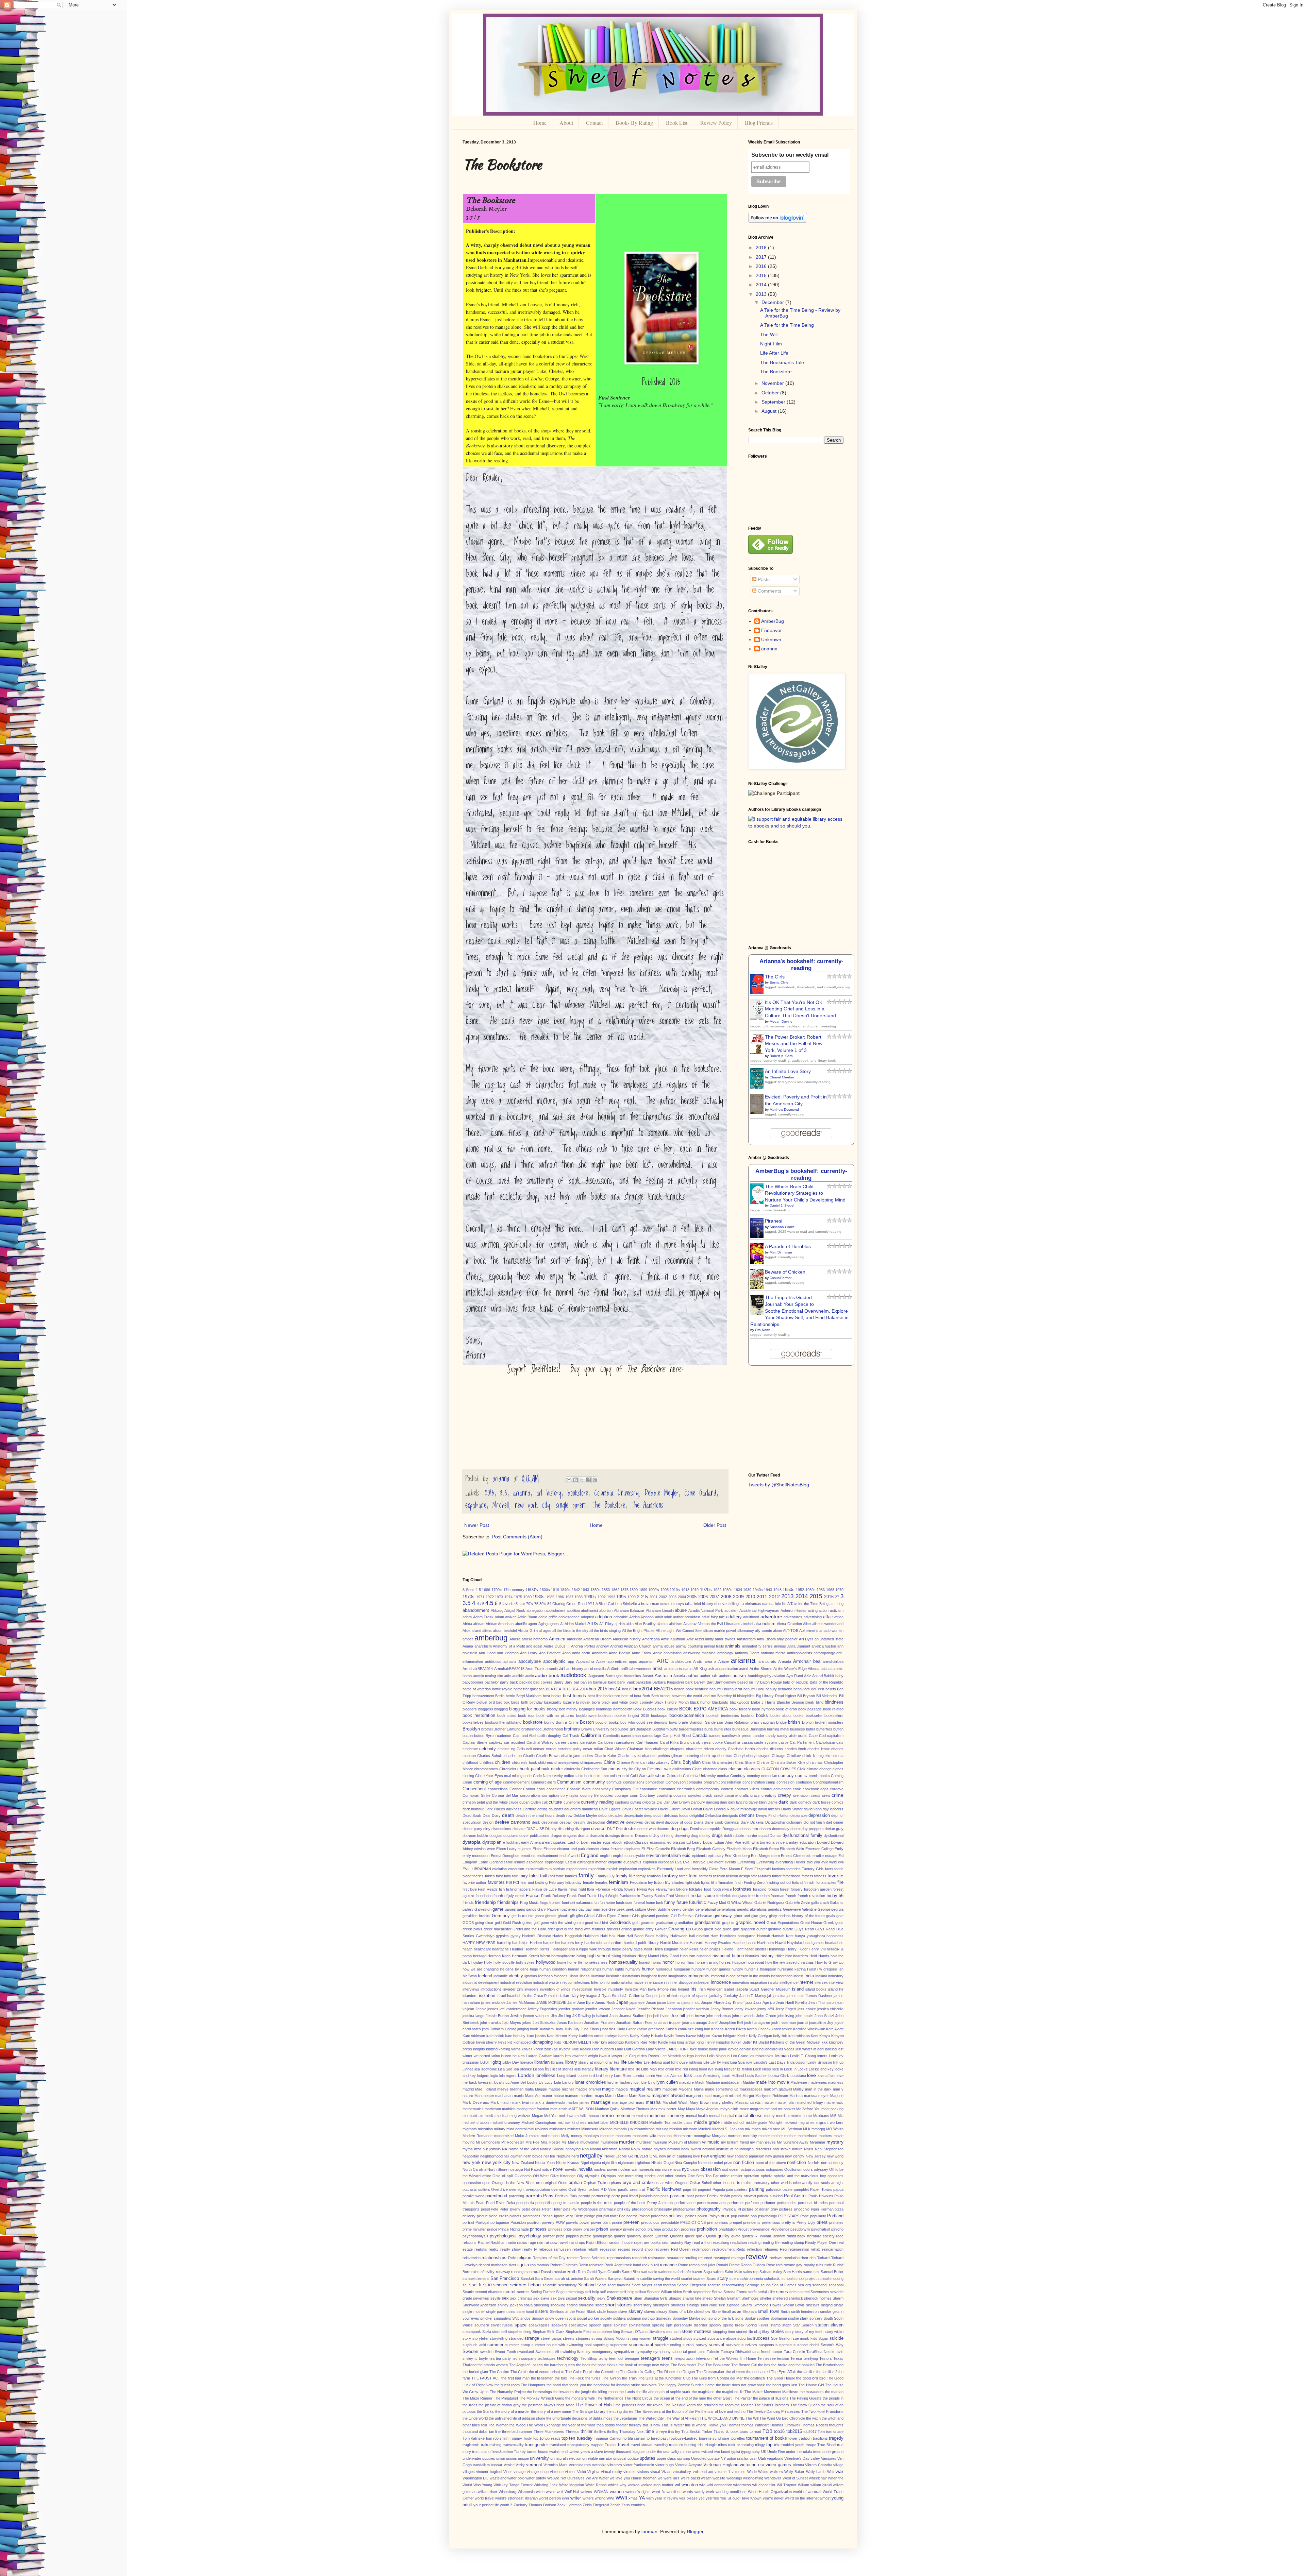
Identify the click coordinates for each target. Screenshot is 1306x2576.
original (551, 2183)
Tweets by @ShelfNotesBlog (779, 1485)
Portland (835, 2216)
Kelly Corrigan (760, 2036)
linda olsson (797, 2062)
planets (515, 2216)
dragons (570, 1836)
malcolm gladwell (778, 2089)
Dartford (530, 1809)
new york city (532, 1505)
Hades (558, 1936)
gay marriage (597, 1909)
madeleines (818, 2082)
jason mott (691, 2002)
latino (496, 2056)
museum (660, 2142)
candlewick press (737, 1736)
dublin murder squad (752, 1836)
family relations (649, 1876)
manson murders (579, 2096)
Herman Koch (499, 1956)
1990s (590, 1597)
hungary (698, 1969)
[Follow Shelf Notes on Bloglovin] (778, 221)
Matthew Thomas (635, 2109)
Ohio (496, 2176)
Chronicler (508, 1769)
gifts (580, 1916)
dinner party (472, 1829)
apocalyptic (554, 1661)
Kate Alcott (835, 2029)
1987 (569, 1597)
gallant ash (820, 1903)
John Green (766, 2016)
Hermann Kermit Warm (531, 1956)
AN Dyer (806, 1639)
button (838, 1729)
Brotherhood (553, 1729)
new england (713, 2156)
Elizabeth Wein (792, 1849)
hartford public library (641, 1943)
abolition (573, 1610)
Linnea (468, 2069)
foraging (760, 1889)
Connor (529, 1789)
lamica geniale (739, 2049)
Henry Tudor (797, 1949)
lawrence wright (585, 2056)
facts (829, 1869)
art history (549, 1493)
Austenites (632, 1676)
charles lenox (819, 1749)
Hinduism (688, 1956)
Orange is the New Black (513, 2183)
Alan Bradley (645, 1624)
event (719, 1862)
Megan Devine (781, 1021)
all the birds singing (605, 1631)
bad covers (543, 1682)
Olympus (608, 2176)
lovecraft (485, 2082)
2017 (762, 257)
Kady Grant (626, 2029)
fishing (511, 1889)
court (634, 1795)
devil (660, 1822)
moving (468, 2142)
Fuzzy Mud (717, 1903)
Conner (516, 1789)
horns (656, 1962)
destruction (596, 1822)
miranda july (623, 2129)
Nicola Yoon (545, 2163)
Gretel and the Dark (529, 1929)
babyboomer (473, 1682)
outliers (484, 2189)
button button (473, 1736)
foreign (773, 1889)
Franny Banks (653, 1896)
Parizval (562, 2196)
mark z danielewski (549, 2102)
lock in (778, 2069)
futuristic (698, 1903)
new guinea (775, 2156)
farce (683, 1876)
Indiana (821, 1976)
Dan (667, 1802)
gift (572, 1916)
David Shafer (792, 1809)
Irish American (710, 1989)
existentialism (537, 1869)
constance (648, 1789)
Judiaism (546, 2029)
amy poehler (787, 1639)
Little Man (649, 2069)
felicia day (573, 1882)
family (586, 1875)
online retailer (731, 2176)
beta (638, 1696)
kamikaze (686, 2029)
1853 (606, 1590)
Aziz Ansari (813, 1676)
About (566, 123)
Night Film (771, 344)
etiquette (615, 1862)
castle (783, 1742)
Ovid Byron (578, 2189)
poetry (632, 2216)
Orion (563, 2183)
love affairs (827, 2076)
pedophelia (525, 2203)
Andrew (602, 1646)
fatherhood (791, 1876)
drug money (701, 1836)
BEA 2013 (562, 1689)
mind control (516, 2129)
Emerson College (819, 1849)
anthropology (824, 1653)
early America (532, 1842)
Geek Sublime (659, 1909)
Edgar (708, 1842)
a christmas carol (756, 1604)
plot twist (611, 2216)
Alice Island (472, 1631)
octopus (758, 2169)
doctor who (647, 1829)
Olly (580, 2176)
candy (771, 1736)
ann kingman (508, 1653)
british (794, 1722)
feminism (618, 1882)
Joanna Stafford (632, 2016)
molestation (550, 2136)
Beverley (725, 1696)
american (575, 1639)
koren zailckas (546, 2049)
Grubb (697, 1929)
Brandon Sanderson (706, 1722)
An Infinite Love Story (788, 1071)
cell (529, 1749)
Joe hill (678, 2016)
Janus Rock (605, 2002)
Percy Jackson (660, 2203)
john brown (696, 2016)
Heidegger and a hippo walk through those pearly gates (597, 1949)
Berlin (500, 1696)
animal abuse (664, 1646)
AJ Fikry (606, 1624)
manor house (553, 2096)
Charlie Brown (548, 1756)
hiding (581, 1956)
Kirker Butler (742, 2042)
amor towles (725, 1639)
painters (741, 2189)
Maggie (541, 2089)
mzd (478, 2149)
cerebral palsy (570, 1749)
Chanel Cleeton (782, 1077)
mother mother (784, 2136)
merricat (783, 2116)
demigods (730, 1815)
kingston (723, 2042)
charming (691, 1756)
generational (706, 1909)
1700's (497, 1590)
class (723, 1769)
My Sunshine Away (793, 2142)
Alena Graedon (789, 1624)
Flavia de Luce (545, 1889)
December (773, 302)
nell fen (549, 2156)
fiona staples (826, 1882)
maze (744, 2109)
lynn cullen (667, 2082)
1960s (810, 1590)
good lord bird (597, 1923)
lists (578, 2069)
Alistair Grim (528, 1631)
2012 (774, 1597)
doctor (630, 1829)
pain (730, 2189)
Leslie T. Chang (803, 2056)
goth (636, 1923)
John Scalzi (824, 2016)
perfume (752, 2203)
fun (596, 1903)
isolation (487, 1996)
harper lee (552, 1943)
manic (519, 2096)
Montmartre (683, 2136)
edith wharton (754, 1842)
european (666, 1862)
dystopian (492, 1842)
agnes (554, 1624)
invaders (532, 1989)
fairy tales (529, 1876)
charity (721, 1749)
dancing (713, 1802)
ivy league (589, 1996)
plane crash (499, 2216)
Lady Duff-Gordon (630, 2049)
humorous (664, 1969)
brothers (572, 1729)
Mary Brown (700, 2102)
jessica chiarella (831, 2009)
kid (510, 2042)
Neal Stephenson (829, 2149)
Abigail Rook (515, 1610)
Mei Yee (551, 2116)
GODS (468, 1923)
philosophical (642, 2209)
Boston (587, 1722)
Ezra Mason (730, 1869)
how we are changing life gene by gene (496, 1969)
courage (621, 1795)
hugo (534, 1969)
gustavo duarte (781, 1929)
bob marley (568, 1709)
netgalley (591, 2156)
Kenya (825, 2036)
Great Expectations (783, 1923)
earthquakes (556, 1842)
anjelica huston (824, 1646)
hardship (504, 1943)
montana (665, 2136)
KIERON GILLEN (577, 2042)
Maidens (685, 2089)
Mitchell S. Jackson (727, 2129)
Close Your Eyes (489, 1776)
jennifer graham (571, 2009)
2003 (672, 1597)
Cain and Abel (524, 1736)
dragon (556, 1836)
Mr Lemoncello (488, 2142)
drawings (613, 1836)
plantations (532, 2216)
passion (678, 2196)
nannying (573, 2149)
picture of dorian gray (760, 2209)
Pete (495, 2209)
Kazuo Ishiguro (724, 2036)
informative (634, 1982)
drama (583, 1836)
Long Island (567, 2076)
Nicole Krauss (568, 2163)
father (777, 1876)
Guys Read (804, 1929)
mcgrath (757, 2109)
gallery (468, 1909)
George (824, 1909)
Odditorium (793, 2169)
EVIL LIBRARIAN (477, 1869)
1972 (490, 1597)
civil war (663, 1769)
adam (467, 1617)
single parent (571, 1505)
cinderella (572, 1769)
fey (650, 1882)
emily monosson (476, 1856)
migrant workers (830, 2122)
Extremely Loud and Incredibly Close (688, 1869)
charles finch (795, 1749)
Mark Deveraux (476, 2102)
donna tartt (749, 1829)
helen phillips (710, 1949)
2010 (750, 1597)
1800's (532, 1590)
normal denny (832, 2163)
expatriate (476, 1505)
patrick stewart (744, 2196)
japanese (637, 2002)
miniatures (558, 2129)
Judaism (497, 2029)
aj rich (619, 1624)
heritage (480, 1956)
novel (558, 2169)
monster (607, 2136)
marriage (601, 2102)
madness (836, 2082)
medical (502, 2116)
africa (839, 1617)
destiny (579, 1822)
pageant (705, 2189)
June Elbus (590, 2029)
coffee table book (578, 1776)
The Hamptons (647, 1505)
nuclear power (606, 2169)
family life (625, 1876)
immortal (718, 1976)
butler (811, 1729)
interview (836, 1982)
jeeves (493, 2009)
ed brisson (676, 1842)
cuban (524, 1802)
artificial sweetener (636, 1669)
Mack (700, 2082)
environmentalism (664, 1856)
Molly (565, 2136)
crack (707, 1795)
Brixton (808, 1722)
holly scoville (504, 1962)
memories (657, 2116)
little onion (666, 2069)
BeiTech (817, 1689)
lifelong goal (660, 2062)
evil (841, 1862)
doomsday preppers (807, 1829)
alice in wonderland (828, 1624)
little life (634, 2069)
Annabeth (600, 1653)
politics (691, 2216)
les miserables (762, 2056)
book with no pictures (555, 1716)
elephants (632, 1849)
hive (789, 1956)
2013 (490, 1493)
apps (633, 1661)
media (490, 2116)
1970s (468, 1597)
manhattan (504, 2096)
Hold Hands (819, 1956)
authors (725, 1676)
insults (773, 1982)
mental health (697, 2116)
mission (676, 2129)
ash (711, 1669)
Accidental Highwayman (759, 1610)
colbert (615, 1776)
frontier (555, 1903)
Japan (622, 2002)
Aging (543, 1624)
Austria (679, 1676)
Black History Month (672, 1702)
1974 (508, 1597)
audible (518, 1676)
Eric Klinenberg (737, 1856)
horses (725, 1962)
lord (592, 2076)
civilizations (682, 1769)
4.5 (489, 1603)
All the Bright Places (638, 1631)
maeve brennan (510, 2089)
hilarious (629, 1956)
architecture (681, 1661)
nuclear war (628, 2169)
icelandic (501, 1976)
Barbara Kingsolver (668, 1682)
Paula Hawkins (821, 2196)
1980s (539, 1597)
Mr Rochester (513, 2142)
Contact (594, 123)
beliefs (831, 1689)
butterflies (824, 1729)
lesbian (782, 2056)
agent (532, 1624)
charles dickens (770, 1749)
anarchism (483, 1646)
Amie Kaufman (673, 1639)
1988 (579, 1597)
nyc (685, 2169)
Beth (646, 1696)
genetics (775, 1909)
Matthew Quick (607, 2109)
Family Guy (605, 1876)
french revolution (811, 1896)
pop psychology (764, 2216)
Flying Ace (646, 1889)
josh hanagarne (757, 2023)
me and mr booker (780, 2109)
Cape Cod (817, 1736)
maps (599, 2096)
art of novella (595, 1669)
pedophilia (543, 2203)
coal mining (513, 1776)
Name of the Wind (524, 2149)
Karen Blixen (735, 2029)
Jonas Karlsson (570, 2023)
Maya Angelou (708, 2109)
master (768, 2102)
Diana (699, 1822)
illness (585, 1976)
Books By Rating (634, 123)
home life (575, 1962)
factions (778, 1869)
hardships (520, 1943)
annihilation (673, 1653)
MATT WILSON (581, 2109)
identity (516, 1976)
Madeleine (799, 2082)
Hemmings (776, 1949)
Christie (763, 1762)
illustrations (631, 1976)
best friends (575, 1696)
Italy (575, 1996)
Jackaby (731, 1996)
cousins (680, 1795)
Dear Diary (492, 1815)
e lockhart (511, 1842)
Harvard (697, 1943)
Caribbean (606, 1742)
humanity (633, 1969)
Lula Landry (564, 2082)
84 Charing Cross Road (567, 1604)
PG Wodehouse (585, 2209)
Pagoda (719, 2189)
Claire (697, 1769)
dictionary (794, 1822)
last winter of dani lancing (816, 2049)
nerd (575, 2156)
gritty (650, 1929)
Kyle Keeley (581, 2049)
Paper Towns (821, 2189)
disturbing (566, 1829)
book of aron (786, 1709)
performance (685, 2203)
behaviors (802, 1689)
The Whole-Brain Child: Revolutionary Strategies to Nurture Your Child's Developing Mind (805, 1193)
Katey (573, 2036)
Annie (658, 1653)
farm (693, 1876)
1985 (550, 1597)
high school (599, 1956)
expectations (577, 1869)
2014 (762, 285)
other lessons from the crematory (741, 2183)
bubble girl (626, 1729)
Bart (710, 1682)
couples (607, 1795)
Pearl (480, 2203)
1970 (839, 1590)
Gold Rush (512, 1923)
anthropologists (800, 1653)
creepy (784, 1795)
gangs (531, 1909)
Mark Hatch (500, 2102)
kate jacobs (536, 2036)
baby (839, 1676)
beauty (771, 1689)
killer (596, 2042)
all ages (545, 1631)
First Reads (488, 1889)
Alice (807, 1624)
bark (689, 1682)
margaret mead (699, 2096)
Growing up (680, 1929)
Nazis (809, 2149)
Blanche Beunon (790, 1702)
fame (560, 1876)
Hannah (764, 1936)
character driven (700, 1749)
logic (494, 2076)
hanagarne (747, 1936)
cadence (504, 1736)
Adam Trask (483, 1617)
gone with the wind (556, 1923)
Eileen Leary (506, 1849)
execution (516, 1869)
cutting (636, 1802)
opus (486, 2183)
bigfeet (791, 1696)
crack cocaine (726, 1795)
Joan (614, 2016)
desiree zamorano (513, 1822)
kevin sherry (487, 2042)
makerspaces (751, 2089)
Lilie (706, 2062)
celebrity (488, 1749)
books (762, 1716)
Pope (805, 2216)
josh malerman (784, 2023)
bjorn (596, 1702)
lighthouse (679, 2062)
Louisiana (798, 2076)
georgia (837, 1909)
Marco (622, 2096)
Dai (659, 1802)
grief (551, 1929)
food (708, 1889)
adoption (604, 1617)
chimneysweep (567, 1762)
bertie (510, 1696)
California (591, 1735)
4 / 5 (480, 1604)
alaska (662, 1624)
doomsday (781, 1829)
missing (662, 2129)
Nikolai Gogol (662, 2163)
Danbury (698, 1802)
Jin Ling (565, 2016)
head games (814, 1943)
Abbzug (497, 1610)
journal (803, 2023)
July (576, 2029)
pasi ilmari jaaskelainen (640, 2196)
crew (826, 1795)
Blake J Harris (763, 1702)
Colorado (674, 1776)
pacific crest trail (632, 2189)
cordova (837, 1789)
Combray (738, 1776)
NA (505, 2149)
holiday (477, 1962)
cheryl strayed (758, 1756)
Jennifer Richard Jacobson (659, 2009)
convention (782, 1789)
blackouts (720, 1702)
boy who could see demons (644, 1722)
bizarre (569, 1702)
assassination (727, 1669)
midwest (790, 2122)
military (500, 2129)
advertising (813, 1617)
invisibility (615, 1989)
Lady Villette (656, 2049)
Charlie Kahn (605, 1756)
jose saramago (695, 2023)
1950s (789, 1590)
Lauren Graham (539, 2056)
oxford (594, 2189)
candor (758, 1736)
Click (801, 1769)
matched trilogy (810, 2102)
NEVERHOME (646, 2156)
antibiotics (493, 1661)
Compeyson (676, 1782)
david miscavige (744, 1809)
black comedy (641, 1702)
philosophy (663, 2209)
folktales (696, 1889)
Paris (548, 2196)
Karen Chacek (759, 2029)
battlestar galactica (529, 1689)
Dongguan (731, 1829)
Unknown (771, 639)
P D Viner (609, 2189)
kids (558, 2042)
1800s (545, 1590)
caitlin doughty (549, 1736)
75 (536, 1604)
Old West (541, 2176)
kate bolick (495, 2036)
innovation (741, 1982)
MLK (807, 2129)
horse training (707, 1962)
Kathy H (647, 2036)
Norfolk (814, 2163)
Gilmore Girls (629, 1916)
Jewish (516, 2016)
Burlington (758, 1729)
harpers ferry (572, 1943)
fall (552, 1876)
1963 (821, 1590)
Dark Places (495, 1809)
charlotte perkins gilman (662, 1756)
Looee (583, 2076)
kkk (825, 2042)
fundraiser (624, 1903)
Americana (651, 1639)
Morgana (719, 2136)
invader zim (513, 1989)
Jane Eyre (585, 2002)
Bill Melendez (827, 1696)
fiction (659, 1882)
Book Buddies (645, 1709)
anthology (725, 1653)
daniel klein (758, 1802)
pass (665, 2196)
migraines (807, 2122)
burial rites (723, 1729)
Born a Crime (567, 1722)
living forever (725, 2069)
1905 (665, 1590)
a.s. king (836, 1604)
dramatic (597, 1836)
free (751, 1896)
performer (736, 2203)
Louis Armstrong (707, 2076)
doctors (663, 1829)
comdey (754, 1776)
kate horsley (515, 2036)
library (571, 2062)
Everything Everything (756, 1862)
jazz (749, 2002)
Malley (798, 2089)
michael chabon (476, 2122)
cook (797, 1789)
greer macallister (498, 1929)
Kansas (717, 2029)
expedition (597, 1869)
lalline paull (718, 2049)
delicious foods (676, 1815)
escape (831, 1856)
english (606, 1856)
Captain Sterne (475, 1742)
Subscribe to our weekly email (790, 155)
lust (637, 2082)
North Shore (497, 2169)
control (766, 1789)
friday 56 (835, 1896)
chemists (725, 1756)
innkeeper (702, 1982)
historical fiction (728, 1956)
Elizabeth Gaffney (711, 1849)
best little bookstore (604, 1696)
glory (764, 1916)
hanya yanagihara (810, 1936)
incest (798, 1976)
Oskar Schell (701, 2183)
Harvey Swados (718, 1943)
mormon (735, 2136)
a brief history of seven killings (715, 1604)
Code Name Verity (548, 1776)
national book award (684, 2149)
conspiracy (602, 1789)
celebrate (470, 1749)
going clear (484, 1923)
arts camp (684, 1669)
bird (492, 1702)
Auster (648, 1676)
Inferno (597, 1982)
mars (640, 2102)
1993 (611, 1597)
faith (544, 1876)
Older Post (715, 1525)
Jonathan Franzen (599, 2023)
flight (582, 1889)
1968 (830, 1590)
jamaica (779, 1996)
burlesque (740, 1729)
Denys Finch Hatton (773, 1815)
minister (574, 2129)
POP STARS (789, 2216)
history (767, 1956)
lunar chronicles (590, 2082)
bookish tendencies (723, 1716)
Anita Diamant (799, 1646)
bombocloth (623, 1709)
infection (567, 1982)
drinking (667, 1836)
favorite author (474, 1882)
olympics (592, 2176)
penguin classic (566, 2203)
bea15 (627, 1689)
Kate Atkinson (474, 2036)
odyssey (821, 2169)
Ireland (683, 1989)
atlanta (826, 1669)
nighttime (643, 2163)
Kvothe (565, 2049)
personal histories (813, 2203)
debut (603, 1815)
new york (472, 2163)
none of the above (771, 2163)
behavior (785, 1689)
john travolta (490, 2023)
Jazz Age (761, 2002)
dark (783, 1802)
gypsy (516, 1936)
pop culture (740, 2216)
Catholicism (825, 1742)
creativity (769, 1795)
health (467, 1949)
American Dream (597, 1639)
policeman (659, 2216)
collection (656, 1776)
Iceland (485, 1976)
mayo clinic (730, 2109)
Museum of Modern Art (687, 2142)
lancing (758, 2049)
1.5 (478, 1590)
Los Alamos (673, 2076)
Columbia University (616, 1493)
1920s (706, 1590)
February (557, 1882)
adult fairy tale (713, 1617)
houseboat (755, 1962)
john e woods (743, 2016)
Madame (713, 2082)
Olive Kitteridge (563, 2176)
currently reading (597, 1802)
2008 (726, 1597)
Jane (571, 2002)
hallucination (699, 1936)
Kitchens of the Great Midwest (795, 2042)
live (711, 2069)
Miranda (606, 2129)
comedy (786, 1776)
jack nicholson (671, 1996)
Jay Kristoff (735, 2002)
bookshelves (473, 1722)
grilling (626, 1929)
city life (627, 1769)
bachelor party (497, 1682)
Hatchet (739, 1943)
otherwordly (803, 2183)
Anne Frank (641, 1653)
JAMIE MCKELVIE (551, 2002)
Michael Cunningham (539, 2122)
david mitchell (769, 1809)
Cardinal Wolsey (540, 1742)
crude (514, 1802)
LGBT (485, 2062)
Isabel (729, 1989)
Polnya (714, 2216)
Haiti (604, 1936)
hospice (739, 1962)
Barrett (700, 1682)
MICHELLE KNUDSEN (629, 2122)
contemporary (708, 1789)
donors (765, 1829)
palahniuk (774, 2189)
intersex (821, 1982)
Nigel (585, 2163)
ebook (617, 1842)
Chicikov (794, 1756)
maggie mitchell (561, 2089)
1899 (643, 1590)
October (771, 393)
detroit (650, 1822)
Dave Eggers (610, 1809)
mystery (835, 2142)
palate (788, 2189)
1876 (624, 1590)
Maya (691, 2109)
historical (704, 1956)
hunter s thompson (760, 1969)
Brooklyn (471, 1729)
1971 (480, 1597)
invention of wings (555, 1989)
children (503, 1762)
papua (838, 2189)
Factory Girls (813, 1869)
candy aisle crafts (792, 1736)
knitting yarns (510, 2049)
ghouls (563, 1916)
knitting (492, 2049)
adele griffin (548, 1617)
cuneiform (572, 1802)
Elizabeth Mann (739, 1849)
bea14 (614, 1689)
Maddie (749, 2082)
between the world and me (694, 1696)
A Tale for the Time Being (787, 325)
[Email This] (569, 1480)
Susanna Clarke (782, 1227)
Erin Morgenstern (765, 1856)
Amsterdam (746, 1639)
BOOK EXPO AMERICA (704, 1709)
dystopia (472, 1842)
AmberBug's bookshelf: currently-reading (801, 1174)
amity (709, 1639)
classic (735, 1769)
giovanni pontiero (655, 1916)
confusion (804, 1782)
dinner (838, 1822)
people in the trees (597, 2203)
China (609, 1762)
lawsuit (605, 2056)
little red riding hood (691, 2069)
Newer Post (477, 1525)
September (774, 402)
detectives (635, 1822)
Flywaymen (665, 1889)
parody (584, 2196)
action (824, 1610)
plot (599, 2216)
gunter (762, 1929)
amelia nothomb (535, 1639)
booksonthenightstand (503, 1722)
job (649, 2016)
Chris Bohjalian (686, 1762)
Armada (785, 1661)
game (498, 1909)
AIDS (593, 1624)
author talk (709, 1676)
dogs (684, 1829)
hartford (616, 1943)
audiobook (573, 1675)
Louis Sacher (756, 2076)
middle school (733, 2122)
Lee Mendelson (673, 2056)
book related (833, 1709)
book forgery (740, 1709)
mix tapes (753, 2129)
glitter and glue (746, 1916)
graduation (664, 1923)
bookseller (814, 1716)
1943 (768, 1590)
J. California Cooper (641, 1996)
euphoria (650, 1862)
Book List (677, 123)
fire (840, 1882)
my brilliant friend (735, 2142)
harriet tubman (596, 1943)
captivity (496, 1742)
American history (627, 1639)
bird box (503, 1702)
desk (536, 1822)
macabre (687, 2082)
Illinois (574, 1976)
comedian (769, 1776)
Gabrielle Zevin (798, 1903)
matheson (493, 2109)
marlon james (578, 2102)
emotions (528, 1856)
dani (723, 1802)
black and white (615, 1702)
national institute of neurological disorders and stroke (747, 2149)
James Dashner (819, 1996)
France (533, 1896)
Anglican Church (638, 1646)
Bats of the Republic (827, 1682)
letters (822, 2056)
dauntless (590, 1809)
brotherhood (531, 1729)
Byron (491, 1736)
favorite (835, 1876)
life (624, 2062)
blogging (501, 1709)
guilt (736, 1929)
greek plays (472, 1929)
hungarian (682, 1969)
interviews (471, 1989)
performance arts (711, 2203)
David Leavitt (691, 1809)
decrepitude (633, 1815)
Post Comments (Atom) (517, 1537)
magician (670, 2089)
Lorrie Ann (654, 2076)
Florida (617, 1889)
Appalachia (585, 1661)
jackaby (716, 1996)
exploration (628, 1869)
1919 (694, 1590)
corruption (550, 1795)
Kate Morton (557, 2036)
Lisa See (505, 2069)
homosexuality (623, 1962)
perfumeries (787, 2203)
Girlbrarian (704, 1916)
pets (567, 2209)
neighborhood (491, 2156)
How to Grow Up (829, 1962)
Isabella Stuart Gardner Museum (763, 1989)
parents (534, 2196)
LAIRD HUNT (678, 2049)
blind (820, 1702)
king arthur (686, 2042)
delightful (697, 1815)
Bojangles (587, 1709)
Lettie (833, 2056)
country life (590, 1795)
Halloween (679, 1936)
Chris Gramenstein (718, 1762)
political (676, 2216)
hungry (737, 1969)
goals (831, 1916)
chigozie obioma (830, 1756)
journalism (817, 2023)
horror (668, 1962)
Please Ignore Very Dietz (562, 2216)
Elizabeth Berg (683, 1849)
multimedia (609, 2142)
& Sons (468, 1590)
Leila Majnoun (718, 2056)
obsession (711, 2169)
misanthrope (644, 2129)
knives (527, 2049)
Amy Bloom (766, 1639)
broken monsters (829, 1722)
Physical (729, 2209)
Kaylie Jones (674, 2036)
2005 (692, 1597)
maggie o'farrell (588, 2089)
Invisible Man (636, 1989)
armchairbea (833, 1661)
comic (801, 1776)
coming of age (488, 1782)
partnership (601, 2196)
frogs (544, 1903)
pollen (702, 2216)
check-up (708, 1756)
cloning (468, 1776)
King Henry (706, 2042)
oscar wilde (664, 2183)
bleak (810, 1702)
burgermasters (691, 1729)
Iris (693, 1989)
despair (566, 1822)
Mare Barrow (640, 2096)
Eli (643, 1849)
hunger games (718, 1969)
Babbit (829, 1676)
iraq (673, 1989)
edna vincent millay (782, 1842)
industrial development (481, 1982)
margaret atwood (668, 2096)
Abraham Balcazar (629, 1610)
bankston (643, 1682)
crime (838, 1795)
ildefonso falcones (553, 1976)
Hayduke (794, 1943)
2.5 (644, 1597)
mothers (825, 2136)
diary (745, 1822)
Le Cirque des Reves (641, 2056)
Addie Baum (527, 1617)
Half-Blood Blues (640, 1936)
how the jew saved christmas (790, 1962)
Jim (554, 2016)
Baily (568, 1682)
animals (733, 1646)
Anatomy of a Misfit (509, 1646)
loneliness (546, 2076)
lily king (723, 2062)
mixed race (771, 2129)
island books (816, 1989)
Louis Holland (733, 2076)
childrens (546, 1762)
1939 (747, 1590)
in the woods (760, 1976)
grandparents (708, 1923)
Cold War (638, 1776)
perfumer (768, 2203)
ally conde (763, 1631)
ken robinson (799, 2036)
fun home (607, 1903)
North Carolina (474, 2169)
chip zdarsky (659, 1762)
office (487, 2176)
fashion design (738, 1876)
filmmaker (726, 1882)
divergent (582, 1829)
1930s (727, 1590)
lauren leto (562, 2056)
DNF (611, 1829)
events (730, 1862)
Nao (585, 2149)
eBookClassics (636, 1842)
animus (780, 1646)
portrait (468, 2222)
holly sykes (525, 1962)
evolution (499, 1869)
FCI (516, 1882)
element (593, 1849)
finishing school (778, 1882)
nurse (667, 2169)
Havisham (765, 1943)
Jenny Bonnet (722, 2009)
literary (602, 2069)
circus (614, 1769)
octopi (746, 2169)
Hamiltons (728, 1936)
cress (816, 1795)
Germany (501, 1916)
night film (609, 2163)
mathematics (473, 2109)
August (770, 411)
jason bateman (669, 2002)
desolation (550, 1822)
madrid (468, 2089)
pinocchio (802, 2209)
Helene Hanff (733, 1949)
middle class (682, 2122)
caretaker (588, 1742)
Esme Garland (700, 1493)
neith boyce (533, 2156)
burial (709, 1729)
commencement (516, 1782)
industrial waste (546, 1982)
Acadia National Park (706, 1610)
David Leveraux (716, 1809)
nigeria (596, 2163)
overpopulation (538, 2189)
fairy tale (511, 1876)
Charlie (529, 1756)
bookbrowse (586, 1716)
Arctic (698, 1661)
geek (621, 1909)
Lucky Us (535, 2082)
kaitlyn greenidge (651, 2029)
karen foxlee (782, 2029)
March (610, 2096)
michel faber (598, 2122)
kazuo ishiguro (698, 2036)
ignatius (531, 1976)
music (713, 2142)
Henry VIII (817, 1949)
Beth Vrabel (661, 1696)
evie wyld (829, 1862)
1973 (499, 1597)
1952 (800, 1590)
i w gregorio (827, 1969)
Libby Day (511, 2062)
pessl (485, 2209)
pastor (700, 2196)
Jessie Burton (497, 2016)
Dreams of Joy (647, 1836)
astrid (744, 1669)
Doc (619, 1829)
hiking (616, 1956)
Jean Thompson (822, 2002)
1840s (565, 1590)
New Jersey (816, 2156)
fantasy (670, 1876)
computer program (702, 1782)
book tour (526, 1716)
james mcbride (493, 2002)
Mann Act (533, 2096)
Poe (622, 2216)
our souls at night (829, 2183)
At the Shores (761, 1669)
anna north (581, 1653)
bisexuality (553, 1702)
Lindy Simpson (819, 2062)
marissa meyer (817, 2096)
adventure (771, 1617)
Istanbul (514, 1996)
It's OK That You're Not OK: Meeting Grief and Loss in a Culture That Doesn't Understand (800, 1009)
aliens (487, 1631)
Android (616, 1646)
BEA (549, 1689)
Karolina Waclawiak (809, 2029)
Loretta (638, 2076)
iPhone (663, 1989)
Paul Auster (796, 2196)
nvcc (677, 2169)
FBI (509, 1882)
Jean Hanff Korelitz (792, 2002)
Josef (713, 2023)
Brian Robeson (737, 1722)
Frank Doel (576, 1896)
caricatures (625, 1742)
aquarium (647, 1661)
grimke (639, 1929)
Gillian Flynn (606, 1916)
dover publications (534, 1836)
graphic (728, 1923)
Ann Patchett (550, 1653)
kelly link (780, 2036)
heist (648, 1949)
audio (530, 1676)
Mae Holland (485, 2089)
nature (797, 2149)
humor (648, 1969)
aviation (779, 1676)
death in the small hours (535, 1815)
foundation (484, 1896)
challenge (661, 1749)
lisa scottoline (485, 2069)
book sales (507, 1716)
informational (614, 1982)
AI (562, 1624)
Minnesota (590, 2129)
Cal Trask (571, 1736)
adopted (588, 1617)
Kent (815, 2036)
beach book (684, 1689)
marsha (653, 2102)
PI (739, 2209)
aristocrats (767, 1661)
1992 (602, 1597)
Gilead (589, 1916)
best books (552, 1696)
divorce (598, 1829)
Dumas (776, 1836)
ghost (539, 1916)
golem (527, 1923)
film (714, 1882)
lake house (699, 2049)
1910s (675, 1590)
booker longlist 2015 (632, 1716)
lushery (626, 2082)
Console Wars (579, 1789)
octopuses (775, 2169)
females (601, 1882)
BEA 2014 (580, 1689)
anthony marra (773, 1653)
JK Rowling (582, 2016)
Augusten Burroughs (606, 1676)
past (690, 2196)
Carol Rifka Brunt (674, 1742)
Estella (571, 1862)
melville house (587, 2116)
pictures (786, 2209)
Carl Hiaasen (647, 1742)
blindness (834, 1702)
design (488, 1822)
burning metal (778, 1729)
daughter (556, 1809)
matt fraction (539, 2109)
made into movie (772, 2082)
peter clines (531, 2209)
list (548, 2069)
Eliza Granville (658, 1849)
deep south (653, 1815)
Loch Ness (762, 2069)
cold (626, 1776)
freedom (763, 1896)
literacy (588, 2069)
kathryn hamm (617, 2036)
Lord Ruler (623, 2076)
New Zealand (523, 2163)
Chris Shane (745, 1762)
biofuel (482, 1702)
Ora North (763, 1330)
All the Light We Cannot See (679, 1631)
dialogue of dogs (679, 1822)
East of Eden (579, 1842)
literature (618, 2069)
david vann (813, 1809)
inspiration (759, 1982)
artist (658, 1669)
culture (555, 1802)
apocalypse (530, 1661)
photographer (684, 2209)
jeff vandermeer (513, 2009)
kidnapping (542, 2042)
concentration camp (759, 1782)
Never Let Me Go (619, 2156)
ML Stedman (792, 2129)
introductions (491, 1989)
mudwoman (590, 2142)
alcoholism (765, 1624)
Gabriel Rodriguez (769, 1903)
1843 (585, 1590)
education (808, 1842)
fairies (490, 1876)
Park (574, 2196)
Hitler (780, 1956)
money (577, 2136)
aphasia (510, 1661)
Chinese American (632, 1762)
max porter (667, 2109)
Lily (713, 2062)
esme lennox (514, 1862)
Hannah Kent (782, 1936)
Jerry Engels (786, 2009)
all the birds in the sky (570, 1631)
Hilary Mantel (648, 1956)
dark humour (473, 1809)
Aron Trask (535, 1669)
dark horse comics (828, 1802)
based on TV (748, 1682)
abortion (606, 1610)
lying (652, 2082)
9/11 (591, 1604)
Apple (601, 1661)
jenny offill (766, 2009)
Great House (811, 1923)
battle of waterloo (477, 1689)
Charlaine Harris (741, 1749)
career (561, 1742)
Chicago (778, 1756)
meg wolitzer (520, 2116)
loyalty (499, 2082)
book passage (810, 1709)
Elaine (538, 1849)
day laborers (833, 1809)
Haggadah (573, 1936)
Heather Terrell (537, 1949)
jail (769, 1996)
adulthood (751, 1617)
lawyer (617, 2056)
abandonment (476, 1610)
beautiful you (754, 1689)
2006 (703, 1597)
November (773, 383)
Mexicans (821, 2116)
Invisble (600, 1989)
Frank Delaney (554, 1896)
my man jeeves (763, 2142)
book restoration (479, 1716)
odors (808, 2169)
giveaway (723, 1916)
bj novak (583, 1702)
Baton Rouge (771, 1682)
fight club (693, 1882)
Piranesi (774, 1221)
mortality (750, 2136)
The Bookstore (609, 1505)
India (809, 1976)
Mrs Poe (533, 2142)
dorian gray (834, 1829)
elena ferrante (612, 1849)
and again (534, 1646)
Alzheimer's (809, 1631)
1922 (717, 1590)
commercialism (543, 1782)
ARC (663, 1661)
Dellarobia (713, 1815)
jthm (485, 2029)
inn (666, 1982)
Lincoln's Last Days (770, 2062)
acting (813, 1610)
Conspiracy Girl (625, 1789)
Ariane (724, 1661)
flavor (563, 1889)
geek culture (636, 1909)
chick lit (809, 1756)
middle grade (707, 2122)
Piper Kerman (822, 2209)
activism (837, 1610)
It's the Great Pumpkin (540, 1996)
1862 (615, 1590)
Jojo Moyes (511, 2023)
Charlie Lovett (629, 1756)
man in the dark (818, 2089)
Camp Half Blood (677, 1736)
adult (659, 1617)
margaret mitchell (727, 2096)
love (811, 2075)
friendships (508, 1903)
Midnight (775, 2122)
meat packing (832, 2109)
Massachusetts (748, 2102)
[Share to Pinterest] (595, 1480)
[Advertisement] (799, 1418)
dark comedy (801, 1802)
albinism (676, 1624)
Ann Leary (529, 1653)
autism (739, 1676)
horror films (685, 1962)
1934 (738, 1590)
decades (616, 1815)
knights (479, 2049)
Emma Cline (779, 982)
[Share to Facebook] (588, 1480)
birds (515, 1702)
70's (530, 1604)
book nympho (763, 1709)
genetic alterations (752, 1909)
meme (607, 2115)
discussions (501, 1829)
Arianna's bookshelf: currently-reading (801, 965)
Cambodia (611, 1736)
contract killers (747, 1789)
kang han (702, 2029)
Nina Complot (686, 2163)
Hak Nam (617, 1936)
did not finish (814, 1822)
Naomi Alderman (604, 2149)
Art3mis (613, 1669)
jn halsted (600, 2016)
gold (498, 1923)
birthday (536, 1702)
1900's (654, 1590)
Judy (559, 2029)
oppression (472, 2183)
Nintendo (705, 2163)
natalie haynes (654, 2149)
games (510, 1909)
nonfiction (797, 2163)
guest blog (713, 1929)
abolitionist (589, 1610)
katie (659, 2036)
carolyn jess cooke (707, 1742)
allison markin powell (719, 1631)
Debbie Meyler (662, 1493)
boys (673, 1722)
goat (840, 1916)
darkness (514, 1809)
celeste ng (506, 1749)
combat (723, 1776)
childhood (470, 1762)
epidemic (699, 1856)
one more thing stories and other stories (652, 2176)
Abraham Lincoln (660, 1610)
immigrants (699, 1976)
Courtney (647, 1795)
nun (658, 2169)
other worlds (781, 2183)
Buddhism (660, 1729)
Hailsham (591, 1936)
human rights (613, 1969)
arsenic (552, 1669)
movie (839, 2136)
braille (683, 1722)
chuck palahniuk (533, 1769)
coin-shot (601, 1776)
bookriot (748, 1716)
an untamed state (829, 1639)
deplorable (799, 1815)
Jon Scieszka (544, 2023)
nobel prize (723, 2163)
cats (840, 1742)
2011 (762, 1597)
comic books (819, 1776)
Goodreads (620, 1923)
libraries (557, 2062)
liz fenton (744, 2069)
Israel (501, 1996)
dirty (487, 1829)
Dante (773, 1802)
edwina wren (484, 1849)
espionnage (554, 1862)
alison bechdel (505, 1631)
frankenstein (630, 1896)
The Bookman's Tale (782, 362)
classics (752, 1769)
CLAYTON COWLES (779, 1769)
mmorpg (818, 2129)
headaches (834, 1943)
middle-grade (757, 2122)
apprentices (617, 1661)
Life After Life (774, 353)
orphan (575, 2183)
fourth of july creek (509, 1896)
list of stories (563, 2069)
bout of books (607, 1722)
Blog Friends (759, 123)
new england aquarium (745, 2156)
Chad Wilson (615, 1749)
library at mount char (596, 2062)
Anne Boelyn (619, 1653)
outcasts (470, 2189)
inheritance (654, 1982)
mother (764, 2136)
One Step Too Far (703, 2176)
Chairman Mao (639, 1749)
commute (614, 1782)
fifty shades (674, 1882)
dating (542, 1809)
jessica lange (473, 2016)
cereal (551, 1749)
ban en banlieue (594, 1682)
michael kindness (572, 2122)
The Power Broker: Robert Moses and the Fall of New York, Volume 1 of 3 (794, 1044)
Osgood (682, 2183)
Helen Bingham (666, 1949)
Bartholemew (725, 1682)
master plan (785, 2102)
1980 (528, 1597)
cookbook (811, 1789)
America (557, 1639)
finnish (809, 1882)
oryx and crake (638, 2183)
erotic (807, 1856)
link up (838, 2062)
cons (541, 1789)
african (479, 1624)
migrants (470, 2129)
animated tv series (757, 1646)
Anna (566, 1653)
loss (688, 2076)
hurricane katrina (792, 1969)
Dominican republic (706, 1829)
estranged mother (592, 1862)
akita (630, 1624)
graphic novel (750, 1922)
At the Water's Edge (790, 1669)
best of (627, 1696)
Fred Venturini (678, 1896)
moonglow (702, 2136)
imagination (677, 1976)
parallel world (473, 2196)
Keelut (742, 2036)
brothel (487, 1729)
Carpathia (732, 1742)
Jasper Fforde (713, 2002)
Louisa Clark (779, 2076)
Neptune (563, 2156)
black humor (700, 1702)
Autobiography (759, 1676)
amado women (831, 1631)
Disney (551, 1829)
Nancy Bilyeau (552, 2149)
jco (772, 2002)
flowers (630, 1889)
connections (498, 1789)
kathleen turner (591, 2036)
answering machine (699, 1653)
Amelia (515, 1639)
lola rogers (508, 2076)
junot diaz (608, 2029)
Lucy (549, 2082)
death (508, 1815)
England (590, 1855)
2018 (762, 248)
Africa (467, 1624)
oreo (540, 2183)
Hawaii (781, 1943)
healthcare (482, 1949)
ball (576, 1682)
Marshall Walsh (675, 2102)
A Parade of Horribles (788, 1246)
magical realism (645, 2089)
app (571, 1661)
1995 (621, 1597)
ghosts (551, 1916)
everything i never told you (798, 1862)
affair (828, 1617)
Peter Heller (552, 2209)
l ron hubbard (603, 2049)
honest (645, 1962)
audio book (547, 1675)
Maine (699, 2089)
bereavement (483, 1696)
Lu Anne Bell (516, 2082)
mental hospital (722, 2116)
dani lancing (738, 1802)
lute (644, 2082)
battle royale (502, 1689)
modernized (504, 2136)
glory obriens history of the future (797, 1916)
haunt (751, 1943)
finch (739, 1882)
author (692, 1676)
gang (521, 1909)
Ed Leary (694, 1842)
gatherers (570, 1909)
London (526, 2075)
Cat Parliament (802, 1742)
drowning (682, 1836)
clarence (710, 1769)
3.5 (504, 1493)
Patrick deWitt (719, 2196)
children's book (524, 1762)
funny (670, 1903)
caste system (765, 1742)
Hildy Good (669, 1956)
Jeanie (481, 2009)
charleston (513, 1756)
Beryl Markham (529, 1696)
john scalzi (804, 2016)
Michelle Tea (660, 2122)
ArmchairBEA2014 (478, 1669)
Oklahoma (523, 2176)
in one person (737, 1976)
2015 (762, 275)
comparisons (634, 1782)
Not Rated (532, 2169)
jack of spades (696, 1996)
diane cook (714, 1822)
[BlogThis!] (575, 1480)
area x (710, 1661)
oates (695, 2169)
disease (519, 1829)
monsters (623, 2136)
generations (726, 1909)
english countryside (629, 1856)
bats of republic (796, 1682)
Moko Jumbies (527, 2136)
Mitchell (501, 1505)
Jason (651, 2002)
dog (674, 1829)
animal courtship (689, 1646)
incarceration (782, 1976)
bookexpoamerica (687, 1716)
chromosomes (486, 1769)
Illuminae (598, 1976)
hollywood (546, 1962)
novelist (571, 2169)
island (798, 1989)
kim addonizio (612, 2042)
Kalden (671, 2029)
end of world (570, 1856)
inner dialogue (681, 1982)
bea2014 (643, 1689)
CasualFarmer (781, 1278)
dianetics (732, 1822)
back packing (521, 1682)
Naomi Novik (630, 2149)
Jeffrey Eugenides (542, 2009)
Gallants (837, 1903)
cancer (715, 1736)
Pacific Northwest (664, 2189)
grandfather (684, 1923)
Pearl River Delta (500, 2203)
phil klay (624, 2209)
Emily (839, 1849)
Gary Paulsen (549, 1909)
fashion (719, 1876)
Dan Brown (681, 1802)
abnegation (535, 1610)
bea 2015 (598, 1689)
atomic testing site (488, 1676)
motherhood (807, 2136)
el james (524, 1849)
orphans (614, 2183)
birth (525, 1702)
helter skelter (755, 1949)
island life (836, 1989)
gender (688, 1909)
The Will (769, 335)
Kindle (663, 2042)
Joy (830, 2023)
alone (777, 1631)
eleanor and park (571, 1849)
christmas (815, 1762)
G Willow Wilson (740, 1903)
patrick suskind (770, 2196)
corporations (530, 1795)
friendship (485, 1902)
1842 (576, 1590)
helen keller (689, 1949)
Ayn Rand (795, 1676)
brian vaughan (763, 1722)
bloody (552, 1709)
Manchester (484, 2096)
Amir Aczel (695, 1639)
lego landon (697, 2056)
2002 (663, 1597)
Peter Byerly (510, 2209)
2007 (714, 1597)
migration (485, 2129)
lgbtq (496, 2062)
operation (751, 2176)
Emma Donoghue (505, 1856)
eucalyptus (632, 1862)
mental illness (749, 2116)
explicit (612, 1869)
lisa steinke (523, 2069)
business (798, 1729)
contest (727, 1789)
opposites (835, 2176)
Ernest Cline (791, 1856)
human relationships (585, 1969)
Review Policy (716, 123)
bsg (614, 1729)
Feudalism (638, 1882)
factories (793, 1869)
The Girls (775, 977)
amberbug (491, 1638)
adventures (793, 1617)
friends (468, 1903)
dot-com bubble (475, 1836)
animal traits (714, 1646)
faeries (478, 1876)
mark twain (522, 2102)
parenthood (496, 2196)
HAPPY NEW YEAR (479, 1943)
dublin (729, 1836)
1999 (632, 1597)
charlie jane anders (577, 1756)
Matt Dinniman (781, 1252)
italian (564, 1996)
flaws (573, 1889)
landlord (771, 2049)
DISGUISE (535, 1829)
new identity (795, 2156)
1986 (560, 1597)
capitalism (835, 1736)
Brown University (595, 1729)
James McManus (521, 2002)
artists (669, 1669)
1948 (777, 1590)
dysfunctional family (802, 1836)
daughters (573, 1809)
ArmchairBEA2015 (509, 1669)
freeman (777, 1896)
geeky (676, 1909)
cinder (557, 1769)
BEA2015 (663, 1689)
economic (658, 1842)
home (562, 1962)
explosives (647, 1869)
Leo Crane (740, 2056)
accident (731, 1610)
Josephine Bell (731, 2023)
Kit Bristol (761, 2042)
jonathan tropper (667, 2023)
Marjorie (837, 2096)
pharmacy (608, 2209)
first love (470, 1889)
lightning (695, 2062)
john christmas (719, 2016)
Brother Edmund (507, 1729)
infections (582, 1982)
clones (838, 1769)
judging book (528, 2029)
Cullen (536, 1802)
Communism (569, 1782)
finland (797, 1882)
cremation (801, 1795)
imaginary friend (654, 1976)
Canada (700, 1736)
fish (502, 1889)
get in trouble (522, 1916)
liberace (527, 2062)
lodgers (483, 2076)
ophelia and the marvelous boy (800, 2176)
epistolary (716, 1856)
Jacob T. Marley (753, 1996)
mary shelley (723, 2102)
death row (564, 1815)
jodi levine (661, 2016)
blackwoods (740, 1702)
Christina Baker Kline (788, 1762)
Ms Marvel (570, 2142)
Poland (644, 2216)
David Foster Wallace (639, 1809)
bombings (604, 1709)
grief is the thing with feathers (581, 1929)
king (673, 2042)
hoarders (801, 1956)
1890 (634, 1590)
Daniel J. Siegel (782, 1205)
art (562, 1668)
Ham (714, 1936)
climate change (819, 1769)
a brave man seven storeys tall (664, 1604)
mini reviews (538, 2129)
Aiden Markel (575, 1624)
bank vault (626, 1682)
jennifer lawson (598, 2009)
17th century (514, 1590)
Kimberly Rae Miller (641, 2042)
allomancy (746, 1631)
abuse (681, 1610)
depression (819, 1815)
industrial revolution (516, 1982)
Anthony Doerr (747, 1653)
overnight (517, 2189)
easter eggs (601, 1842)
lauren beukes (513, 2056)
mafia (529, 2089)
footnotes (742, 1889)
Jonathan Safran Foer (634, 2023)
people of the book (630, 2203)
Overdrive (499, 2189)
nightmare (626, 2163)
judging (510, 2029)
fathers (807, 1876)
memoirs (639, 2116)
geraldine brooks (476, 1916)
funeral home (644, 1903)
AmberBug (773, 621)
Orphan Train (595, 2183)
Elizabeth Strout (766, 1849)
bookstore (578, 1493)
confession (785, 1782)
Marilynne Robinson (772, 2096)
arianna (522, 1493)
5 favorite (507, 1604)
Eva (678, 1862)
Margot (748, 2096)
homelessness (596, 1962)
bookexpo (659, 1716)
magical (622, 2089)
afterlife (521, 1624)
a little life (779, 1604)
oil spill (507, 2176)
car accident (514, 1742)
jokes (527, 2023)
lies (617, 2062)
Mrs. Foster (551, 2142)
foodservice (722, 1889)
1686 (486, 1590)
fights (705, 1882)
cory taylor (570, 1795)
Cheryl (739, 1756)
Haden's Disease (537, 1936)
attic (507, 1676)
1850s (596, 1590)
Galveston (483, 1909)
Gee (612, 1909)
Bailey (559, 1682)
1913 (685, 1590)
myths (468, 2149)
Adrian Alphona (642, 1617)
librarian (542, 2062)
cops (824, 1789)
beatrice (701, 1689)
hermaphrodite (563, 1956)
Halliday (662, 1936)
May (681, 2109)
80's (543, 1604)
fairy (499, 1876)
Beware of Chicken (785, 1272)
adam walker (506, 1617)
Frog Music (529, 1903)
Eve (710, 1862)
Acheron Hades (794, 1610)
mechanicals (473, 2116)
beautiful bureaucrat (726, 1689)
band (612, 1682)
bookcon (605, 1716)
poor (725, 2216)
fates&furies (761, 1876)
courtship (664, 1795)
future (682, 1903)
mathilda (509, 2109)
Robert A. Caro (781, 1056)
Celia (521, 1749)
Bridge (781, 1722)
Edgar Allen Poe (728, 1842)
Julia (568, 2029)
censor (539, 1749)
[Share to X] (582, 1480)
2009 (738, 1597)
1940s (758, 1590)
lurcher (613, 2082)
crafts (744, 1795)
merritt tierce (801, 2116)
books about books (787, 1716)
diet (829, 1822)
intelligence (789, 1982)
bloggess (486, 1709)
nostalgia (516, 2169)
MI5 (833, 2116)
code (528, 1776)
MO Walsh (835, 2129)
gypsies (502, 1936)
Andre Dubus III (557, 1646)
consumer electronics (677, 1789)
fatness (820, 1876)
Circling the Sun (594, 1769)
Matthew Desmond (784, 1110)
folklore (682, 1889)
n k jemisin (492, 2149)
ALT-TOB (791, 1631)
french (791, 1896)
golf (537, 1923)
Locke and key (821, 2069)
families (571, 1876)
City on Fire (644, 1769)
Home (540, 123)
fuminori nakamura (577, 1903)
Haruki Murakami (674, 1943)
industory (836, 1976)
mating (522, 2109)
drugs (717, 1836)
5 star (520, 1604)
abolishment (555, 1610)
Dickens (757, 1822)
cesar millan (593, 1749)
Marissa (796, 2096)
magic (608, 2089)
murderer (644, 2142)
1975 (518, 1597)
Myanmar (818, 2142)
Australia (663, 1676)
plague (482, 2216)
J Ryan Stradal (611, 1996)
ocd (725, 2169)
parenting (516, 2196)
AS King (700, 1669)
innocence (721, 1982)
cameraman (631, 1736)
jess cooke (807, 2009)
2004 (682, 1597)
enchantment (547, 1856)
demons (747, 1815)
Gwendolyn (485, 1936)
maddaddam (731, 2082)
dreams (627, 1836)
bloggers (470, 1709)
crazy (755, 1795)
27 (837, 1597)
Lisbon (538, 2069)
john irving (786, 2016)
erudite (818, 1856)
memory (676, 2116)
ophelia (767, 2176)
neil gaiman (513, 2156)
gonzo (579, 1923)
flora (591, 1889)
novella (585, 2169)
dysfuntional (834, 1836)
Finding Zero (754, 1882)
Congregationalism (828, 1782)
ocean (734, 2169)
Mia (841, 2116)
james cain (796, 1996)
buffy (674, 1729)
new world (835, 2156)
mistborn (690, 2129)
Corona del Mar (505, 1795)
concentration (730, 1782)
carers (573, 1742)
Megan (538, 2116)
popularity (818, 2216)
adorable (621, 1617)
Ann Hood (487, 1653)
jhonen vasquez (536, 2016)
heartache (500, 1949)
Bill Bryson (806, 1696)
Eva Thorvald (694, 1862)
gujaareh (748, 1929)
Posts (763, 579)
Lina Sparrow (741, 2062)
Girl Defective (682, 1916)
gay (582, 1909)
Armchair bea (807, 1661)
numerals (646, 2169)
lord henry (604, 2076)
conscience (556, 1789)
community (594, 1782)
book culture (668, 1709)
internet (806, 1982)
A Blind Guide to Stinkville (616, 1604)
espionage (535, 1862)
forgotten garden (818, 1889)
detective (615, 1822)
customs (622, 1802)
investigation (582, 1989)
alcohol (747, 1624)
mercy (769, 2116)
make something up (722, 2089)
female (588, 1882)
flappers (524, 1889)
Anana (468, 1646)
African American (500, 1624)
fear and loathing (534, 1882)
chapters (677, 1749)
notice (547, 2169)
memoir (623, 2116)
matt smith (559, 2109)
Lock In (790, 2069)
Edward (823, 1842)
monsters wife (644, 2136)
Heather (517, 1949)
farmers (706, 1876)
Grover (661, 1929)
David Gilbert (669, 1809)
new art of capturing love (680, 2156)
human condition (553, 1969)
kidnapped (522, 2042)
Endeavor (772, 630)
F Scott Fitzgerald (756, 1869)
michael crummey (505, 2122)
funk (660, 1903)
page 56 (690, 2189)
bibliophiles (746, 1696)
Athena (814, 1669)
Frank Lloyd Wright (602, 1896)
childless (487, 1762)
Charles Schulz (490, 1756)
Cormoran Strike (476, 1795)
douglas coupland (504, 1836)
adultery (734, 1617)
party (616, 2196)
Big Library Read (770, 1696)
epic (686, 1856)
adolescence (569, 1617)
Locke (803, 2069)
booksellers (834, 1716)
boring (549, 1722)
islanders (470, 1996)
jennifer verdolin (696, 2009)
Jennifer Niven (624, 2009)
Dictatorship (775, 1822)
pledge (590, 2216)
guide (727, 1929)
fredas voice (703, 1896)
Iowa (652, 1989)
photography (709, 2209)
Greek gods (833, 1923)
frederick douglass (732, 1896)
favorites (496, 1882)
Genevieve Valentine (800, 1909)
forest (785, 1889)
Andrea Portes (583, 1646)
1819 (555, 1590)
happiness (835, 1936)
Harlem (536, 1943)
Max (654, 2109)
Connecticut (474, 1789)
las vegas (786, 2049)
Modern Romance (478, 2136)
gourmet (648, 1923)
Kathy (635, 2036)
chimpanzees (591, 1762)
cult (545, 1802)
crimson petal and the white (485, 1802)
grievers (614, 1929)
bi (734, 1696)
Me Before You (808, 2109)
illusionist (613, 1976)
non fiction (744, 2163)
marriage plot (623, 2102)
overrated (559, 2189)
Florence (603, 1889)
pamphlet (801, 2189)
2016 (762, 266)
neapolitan (471, 2156)
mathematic (834, 2102)
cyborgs (649, 1802)
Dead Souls (472, 1815)
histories (752, 1956)
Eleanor (550, 1849)
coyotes (695, 1795)
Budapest (643, 1729)
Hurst (812, 1969)
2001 (653, 1597)
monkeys (591, 2136)
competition (655, 1782)
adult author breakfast (682, 1617)
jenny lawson (746, 2009)
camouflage (652, 1736)
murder (627, 2142)
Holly (488, 1962)
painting (757, 2189)
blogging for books (527, 1709)
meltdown (567, 2116)
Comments (769, 591)
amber (468, 1639)
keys (502, 2042)
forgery (797, 1889)
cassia (747, 1742)
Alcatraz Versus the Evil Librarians (712, 1624)
